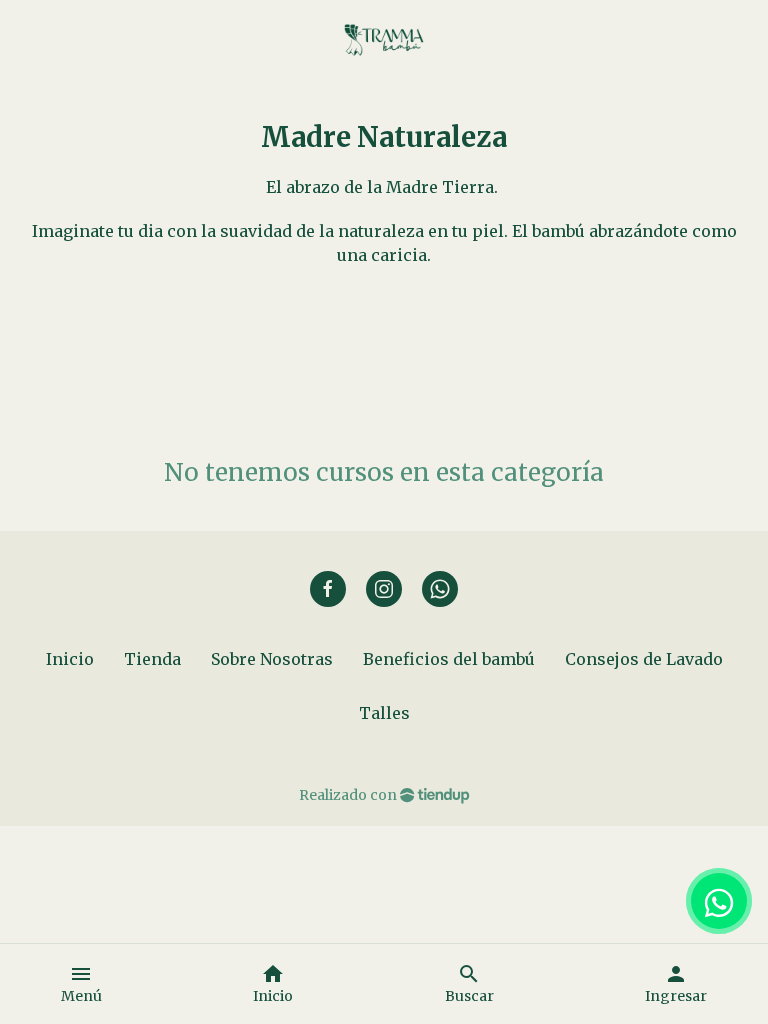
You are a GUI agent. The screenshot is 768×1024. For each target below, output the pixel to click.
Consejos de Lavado (644, 659)
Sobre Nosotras (272, 659)
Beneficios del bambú (449, 659)
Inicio (70, 659)
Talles (384, 713)
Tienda (152, 659)
